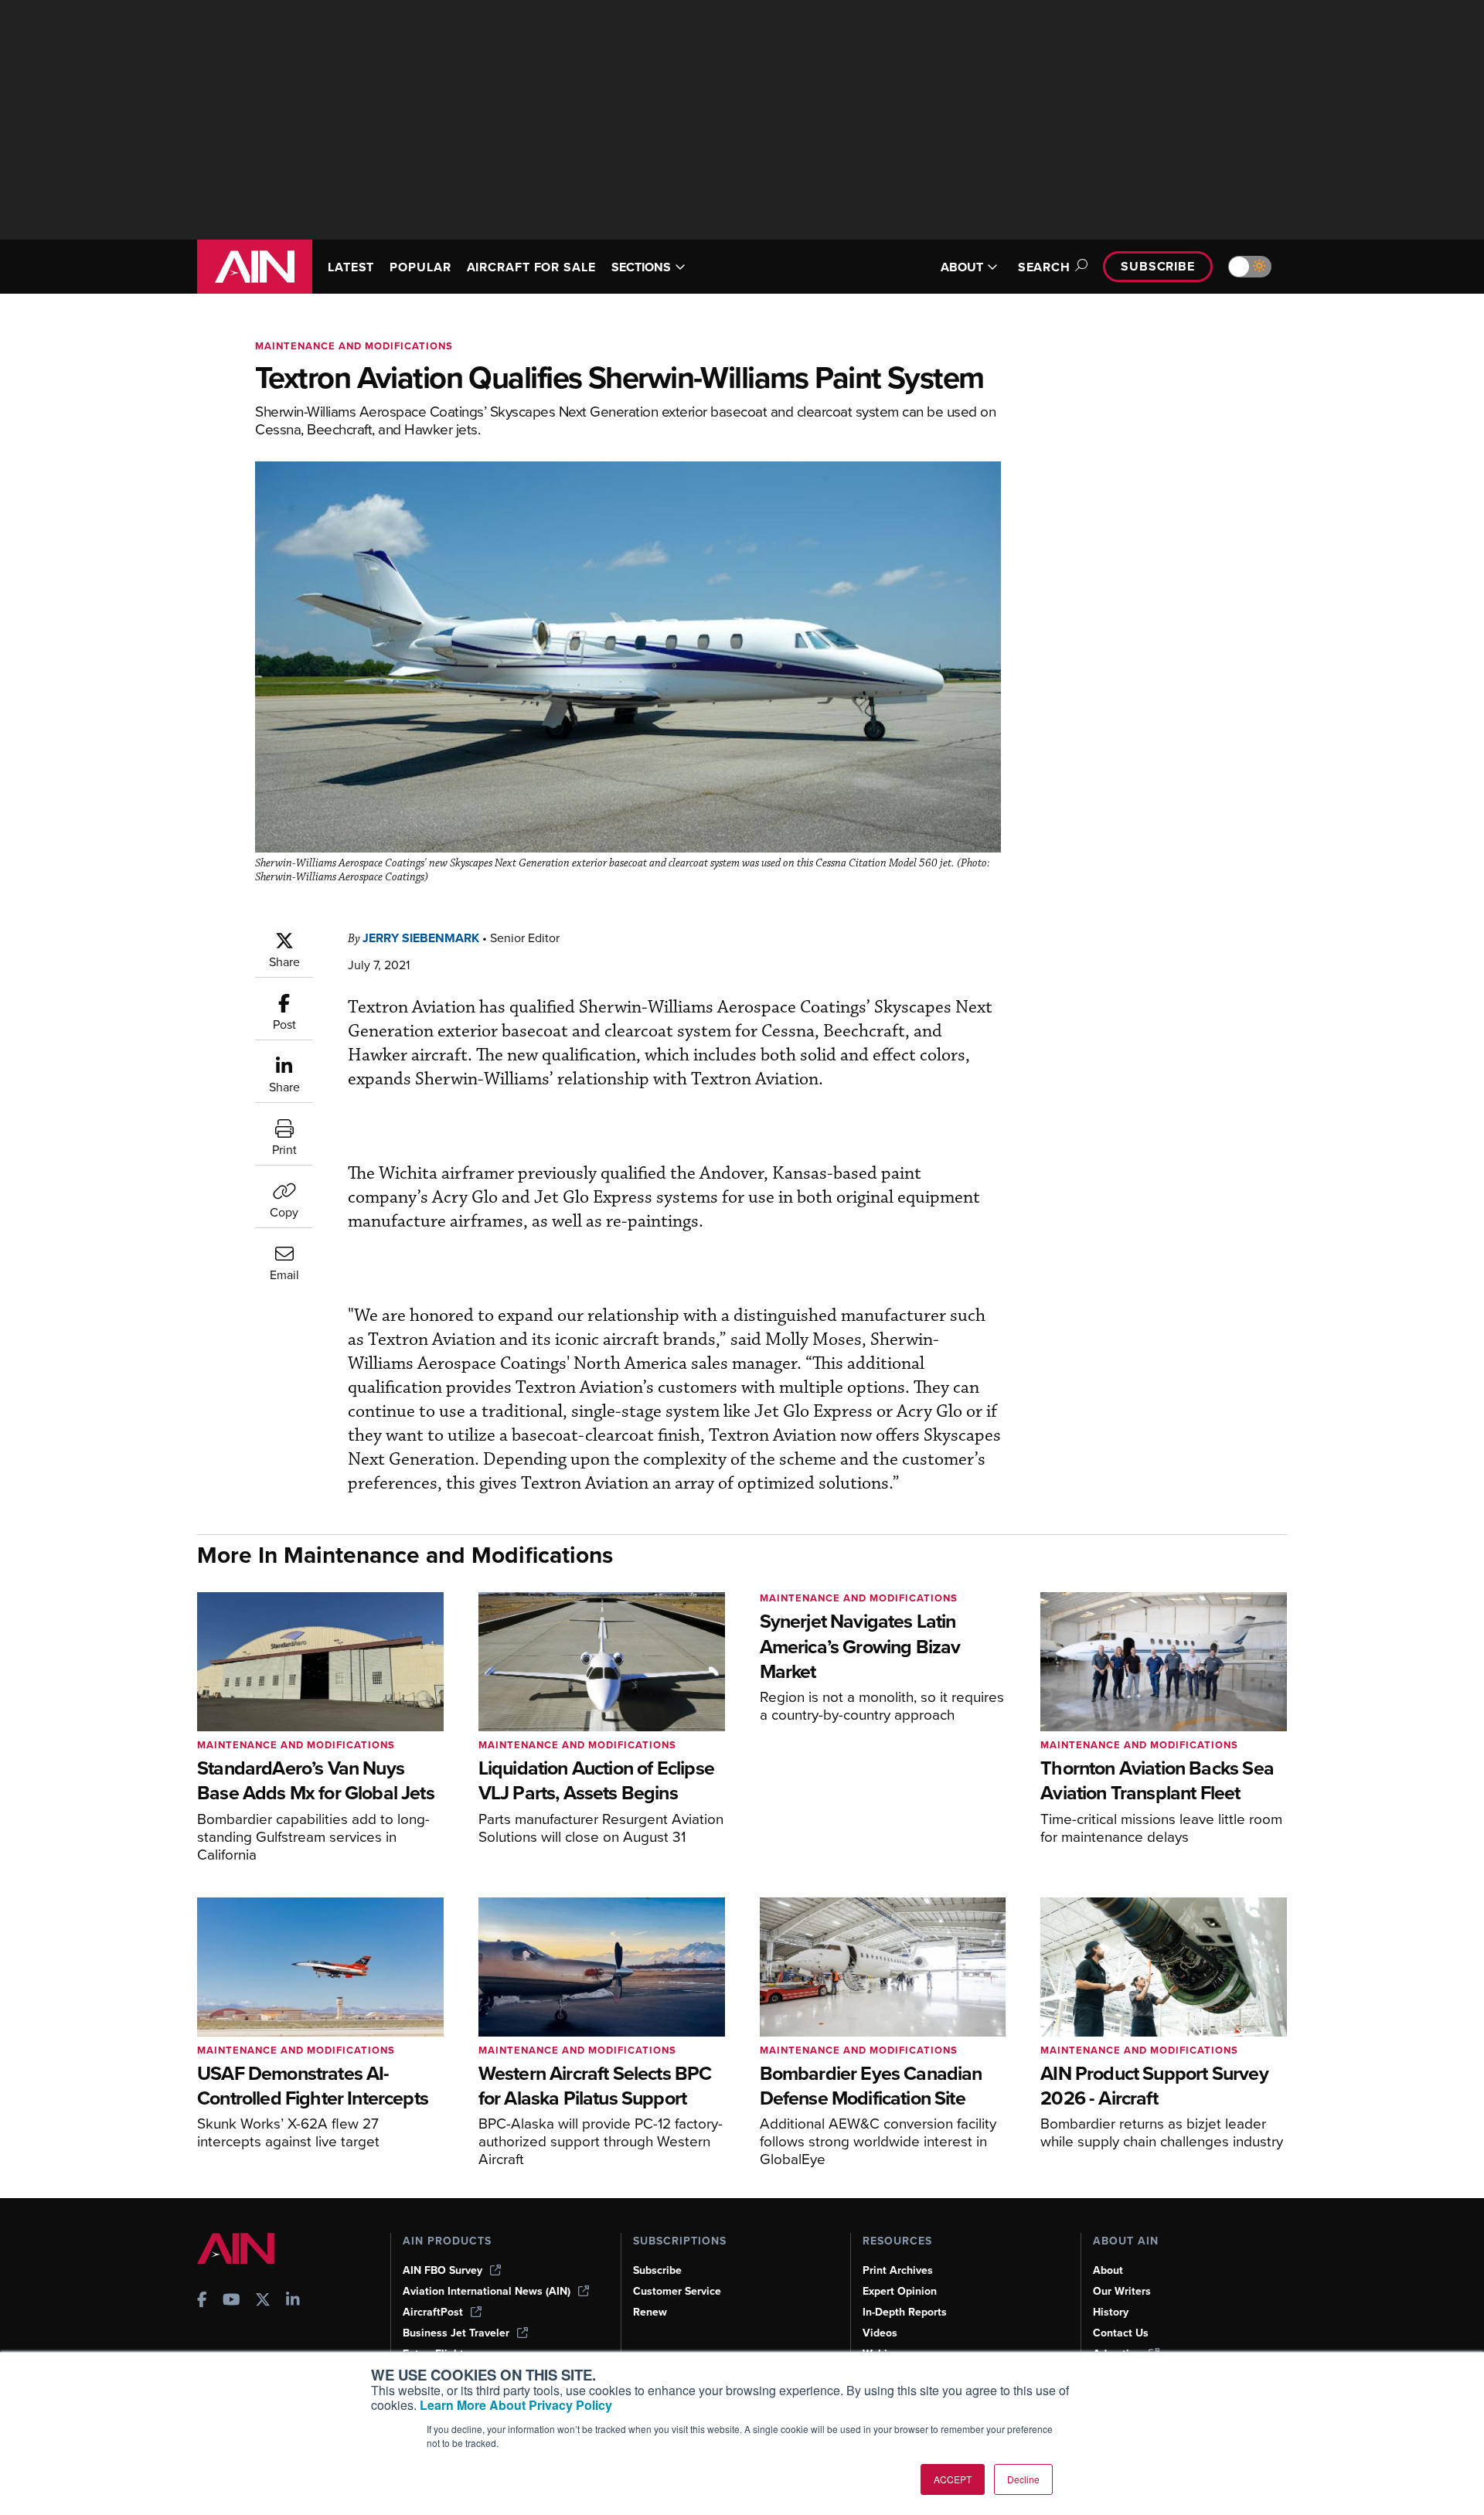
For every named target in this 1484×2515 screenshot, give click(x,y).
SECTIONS (641, 267)
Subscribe (1158, 266)
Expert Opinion (900, 2291)
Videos (880, 2333)
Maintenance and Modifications (354, 346)
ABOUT (962, 267)
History (1111, 2312)
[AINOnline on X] (263, 2301)
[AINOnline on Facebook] (202, 2301)
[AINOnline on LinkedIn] (293, 2301)
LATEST (351, 267)
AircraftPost (433, 2312)
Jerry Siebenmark (421, 938)
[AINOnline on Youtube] (231, 2301)
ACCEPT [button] (953, 2479)
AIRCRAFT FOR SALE (531, 267)
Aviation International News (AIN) (487, 2291)
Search (1044, 267)
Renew (650, 2312)
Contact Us (1121, 2333)
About (1108, 2270)
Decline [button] (1023, 2479)
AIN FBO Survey (442, 2270)
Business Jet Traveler (456, 2333)
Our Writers (1122, 2291)
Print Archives (898, 2270)
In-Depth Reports (905, 2312)
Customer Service (677, 2291)
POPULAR (420, 267)
